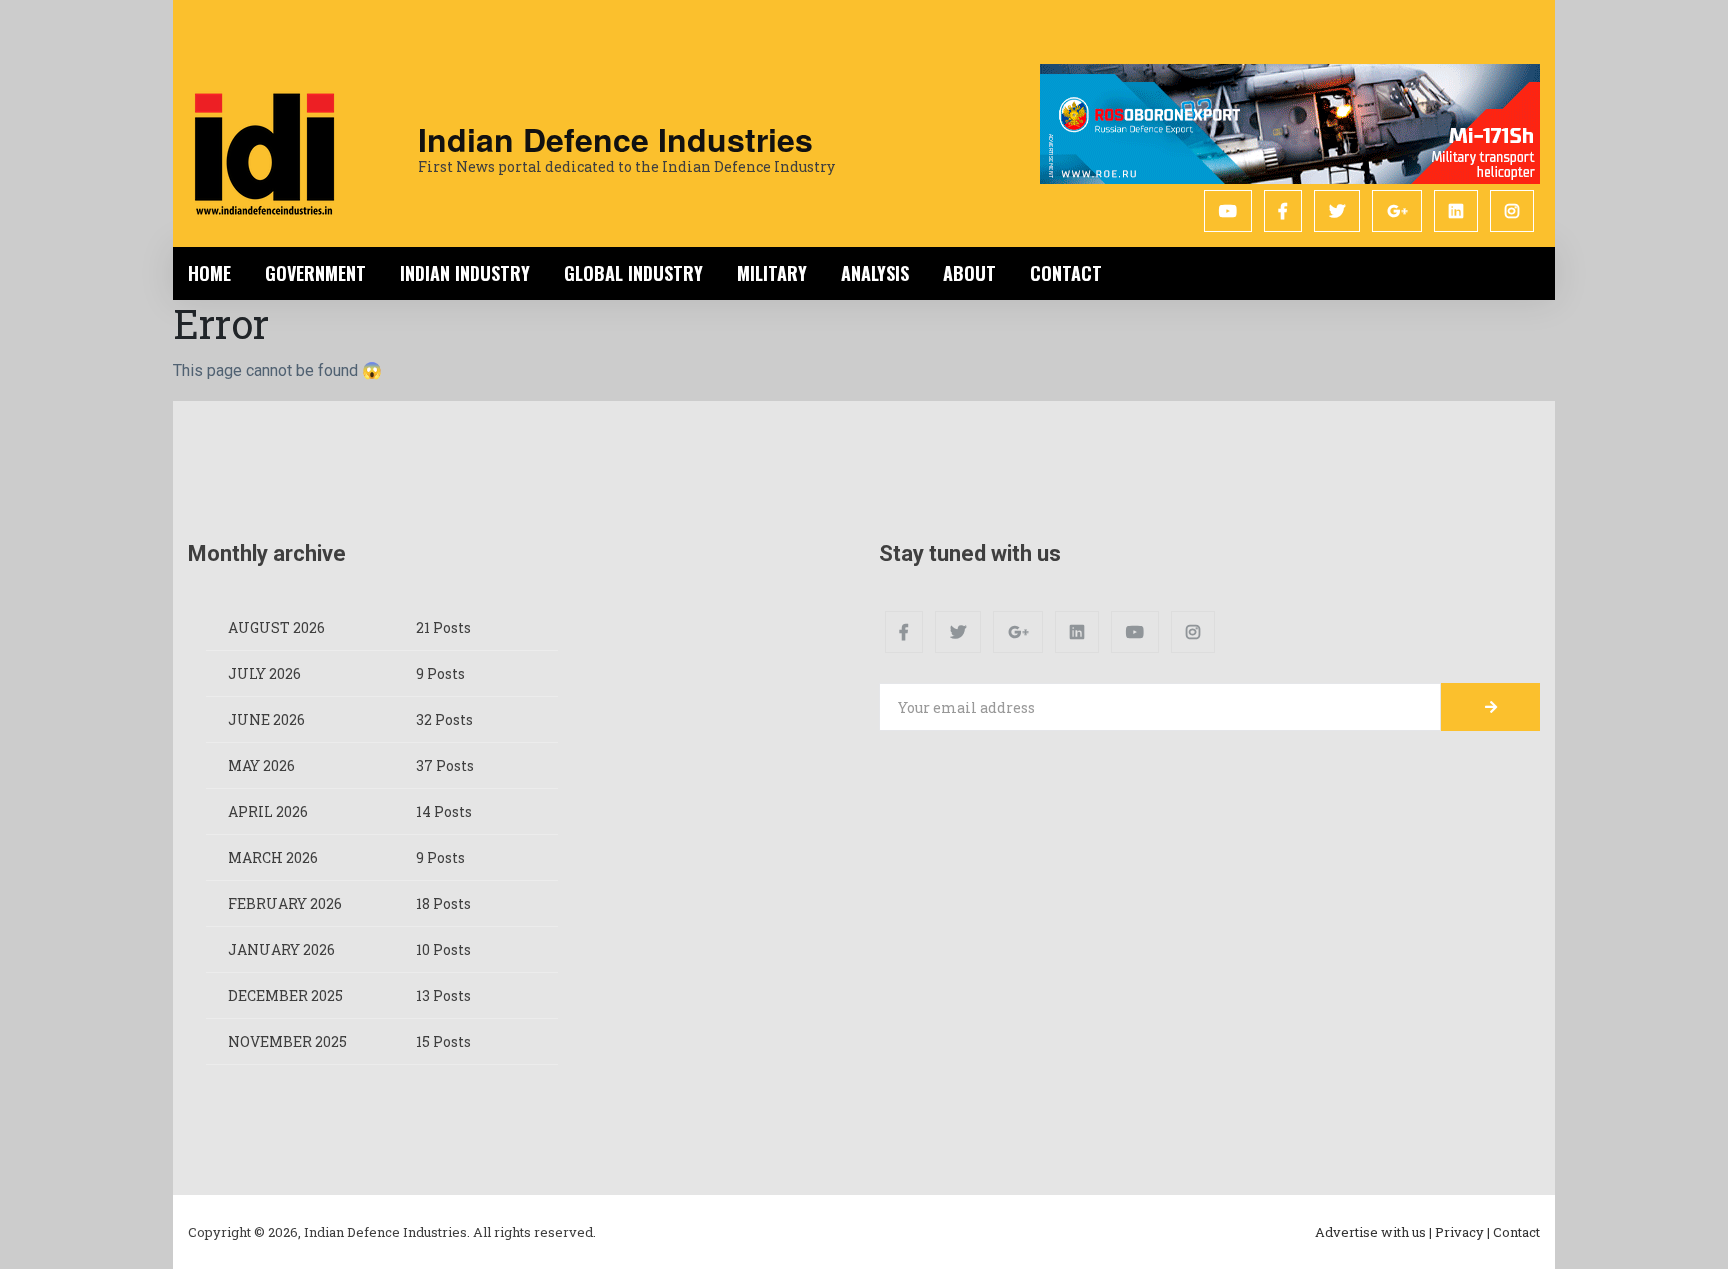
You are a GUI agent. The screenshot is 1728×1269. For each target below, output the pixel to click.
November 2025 (287, 1041)
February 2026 (285, 903)
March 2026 (273, 857)
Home (209, 273)
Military (772, 273)
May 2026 (261, 765)
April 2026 (268, 811)
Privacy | (1462, 1232)
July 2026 (264, 673)
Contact (1066, 273)
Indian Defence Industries (615, 139)
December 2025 (285, 995)
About (969, 273)
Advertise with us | (1373, 1232)
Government (315, 273)
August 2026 (276, 627)
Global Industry (633, 273)
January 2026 (281, 949)
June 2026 (266, 719)
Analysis (875, 273)
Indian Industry (465, 273)
